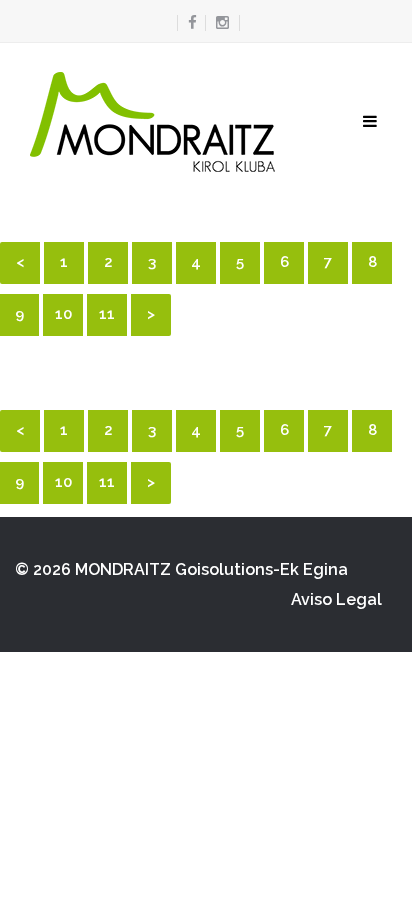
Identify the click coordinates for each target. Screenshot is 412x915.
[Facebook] (187, 23)
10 (63, 314)
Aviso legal (336, 599)
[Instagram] (222, 23)
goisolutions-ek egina (261, 569)
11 (107, 314)
